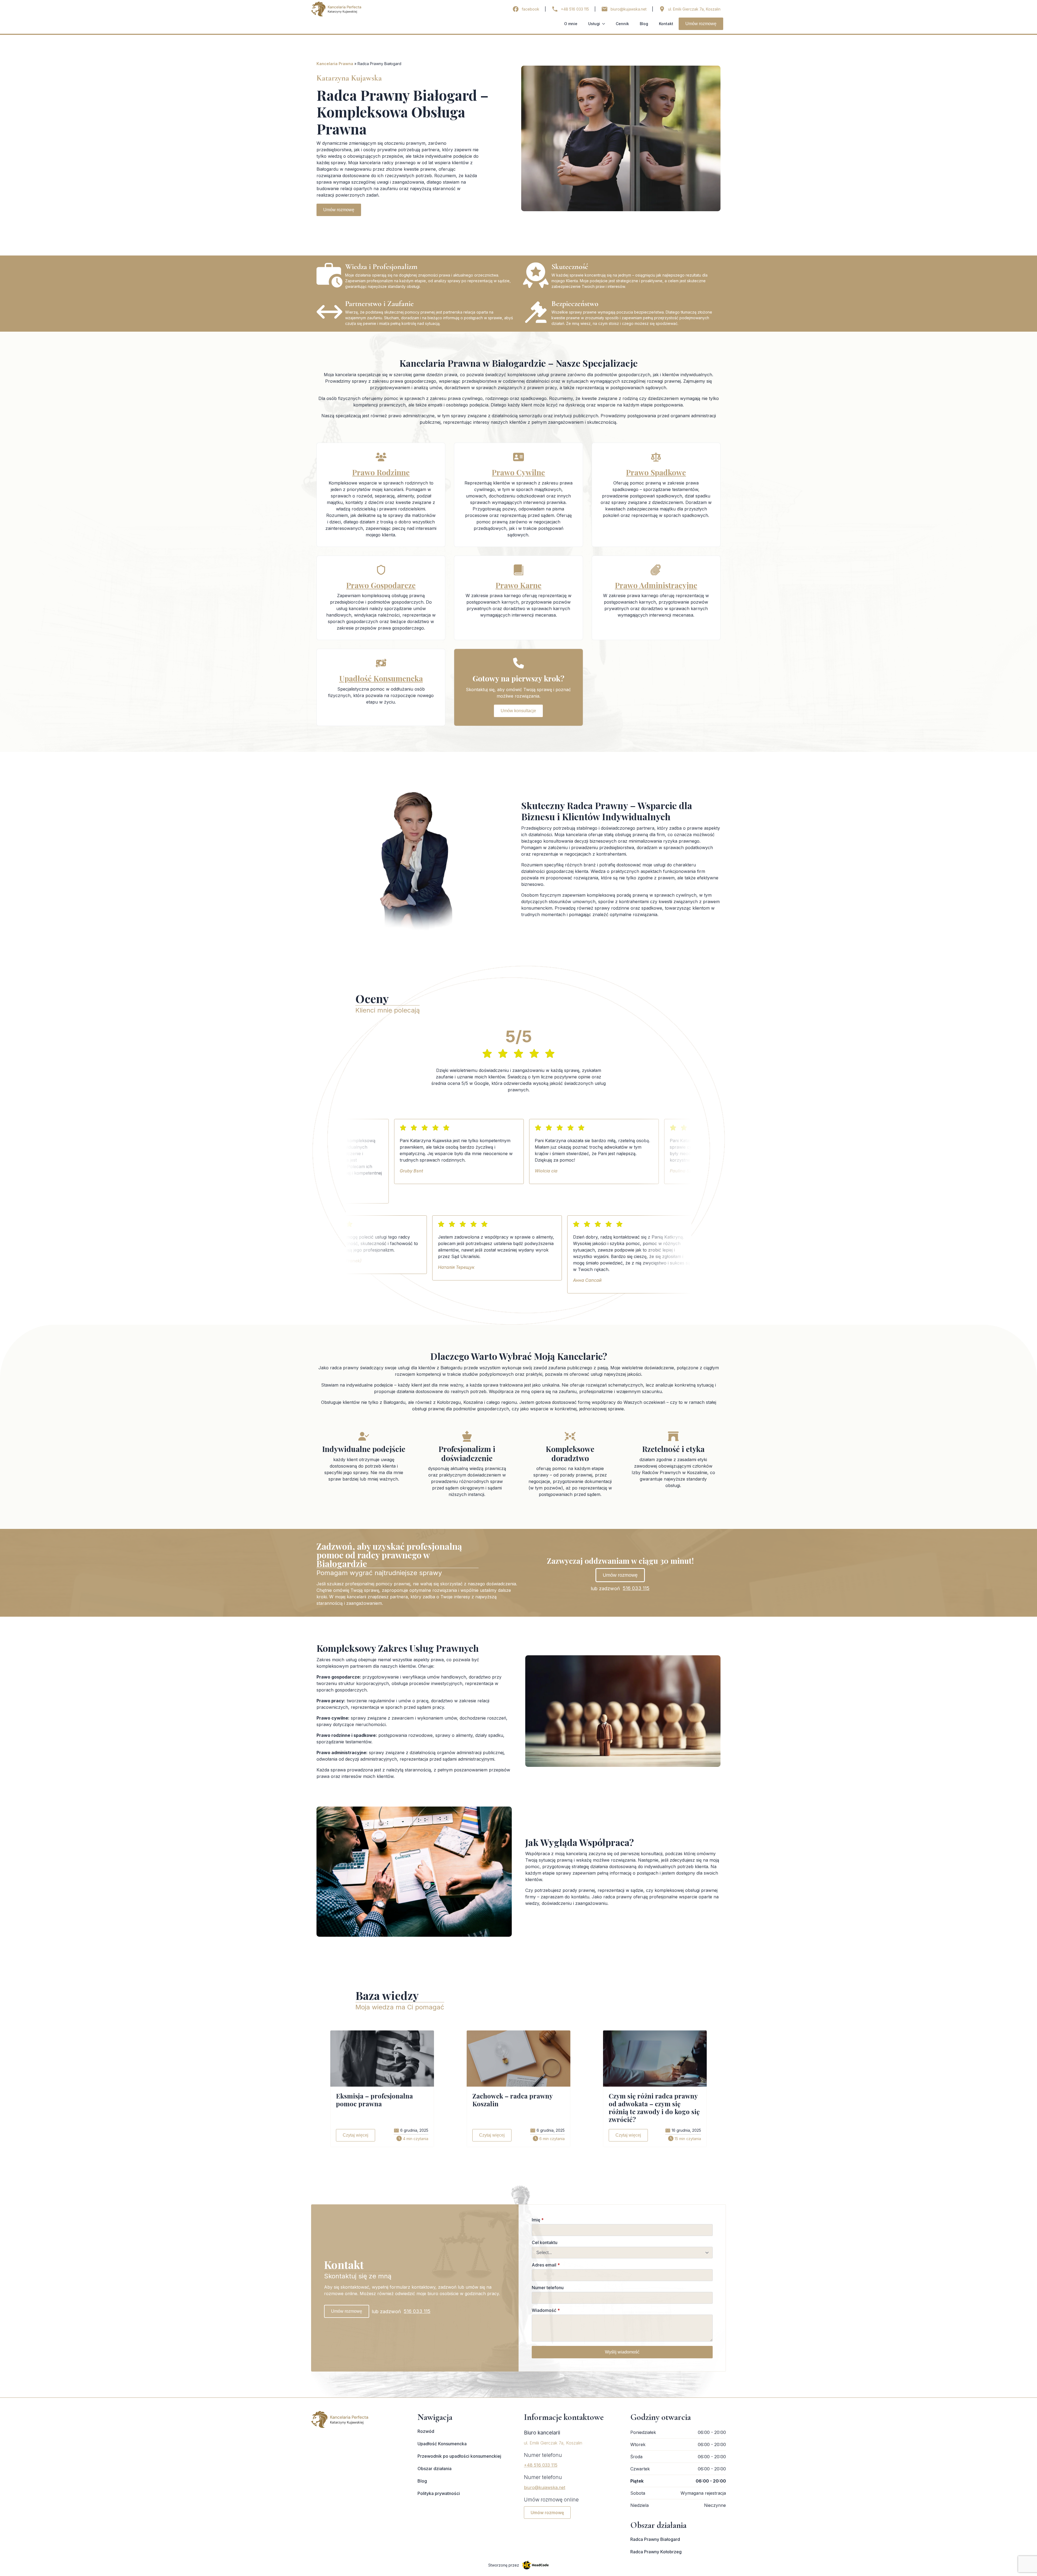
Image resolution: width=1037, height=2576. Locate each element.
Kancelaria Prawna (335, 64)
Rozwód (426, 2431)
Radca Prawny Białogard (655, 2539)
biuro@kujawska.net (545, 2487)
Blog (644, 24)
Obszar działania (435, 2469)
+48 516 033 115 (541, 2465)
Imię (538, 2220)
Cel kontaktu (545, 2242)
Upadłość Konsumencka (442, 2444)
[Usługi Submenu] (605, 24)
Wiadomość (546, 2310)
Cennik (622, 24)
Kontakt (666, 24)
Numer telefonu (548, 2288)
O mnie (571, 24)
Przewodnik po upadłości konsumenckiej (459, 2456)
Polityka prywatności (439, 2493)
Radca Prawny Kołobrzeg (656, 2552)
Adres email (546, 2265)
